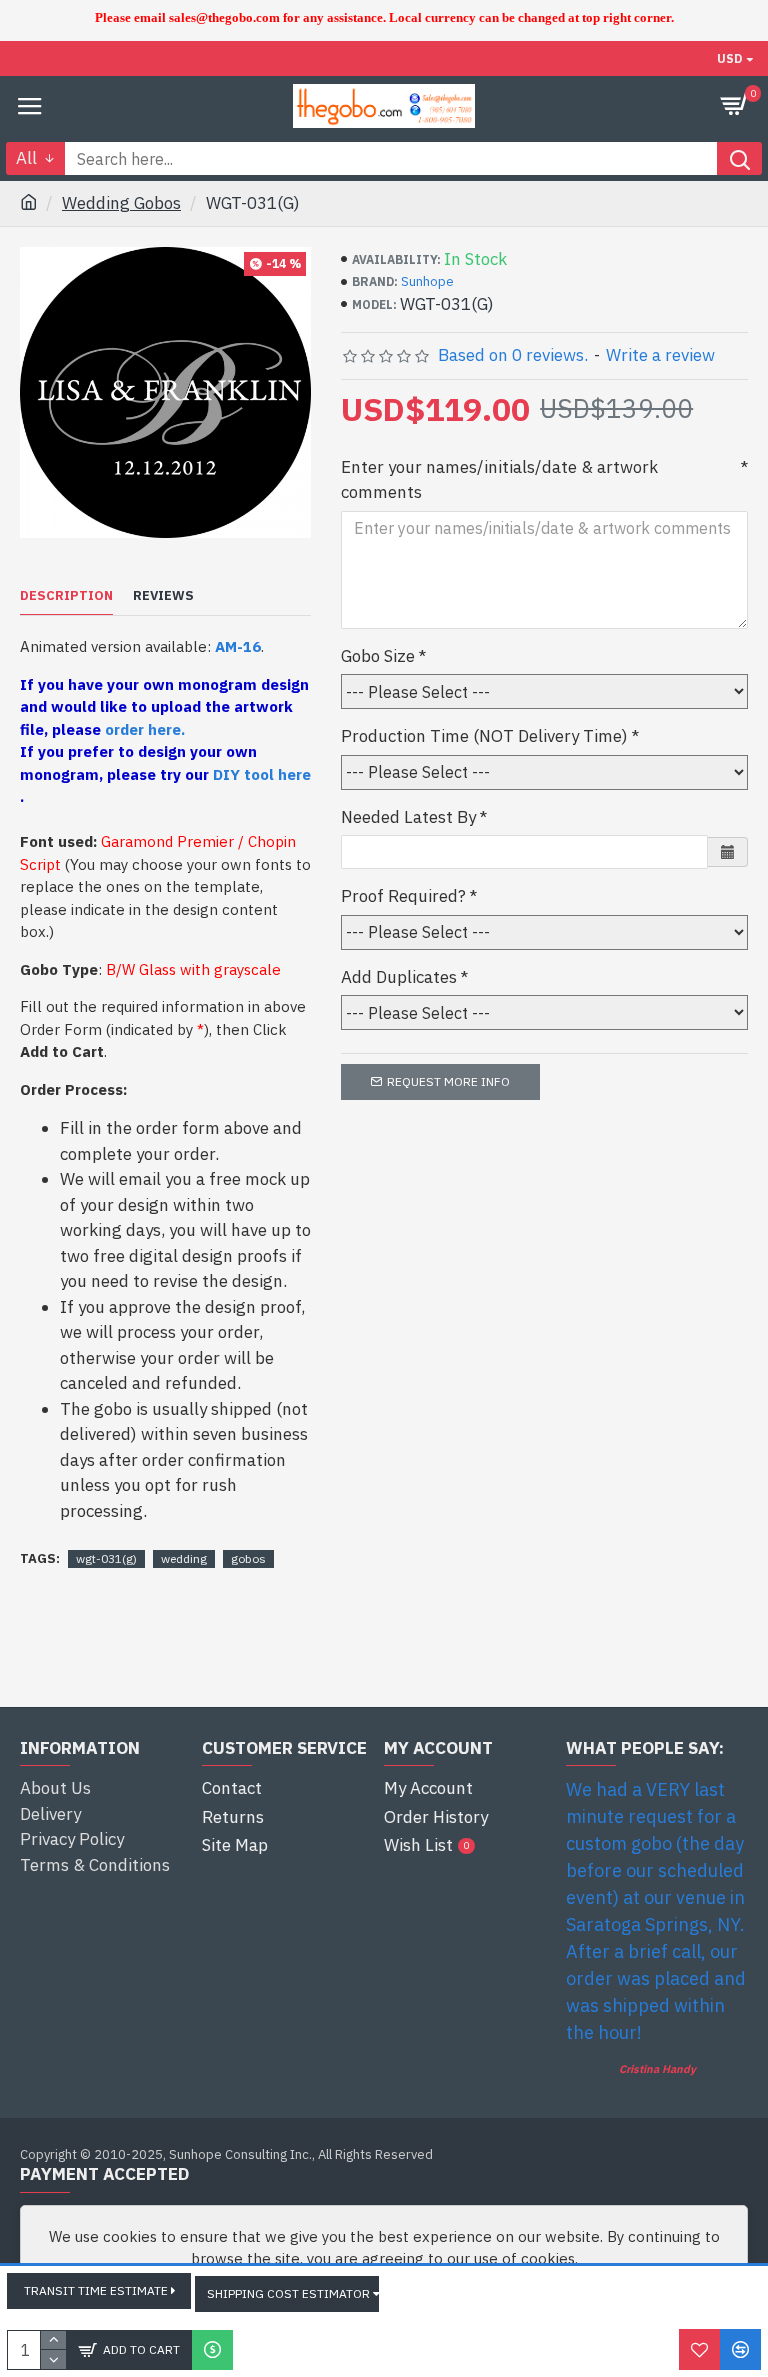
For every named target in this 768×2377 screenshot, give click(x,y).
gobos (248, 1558)
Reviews (163, 596)
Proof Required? (403, 896)
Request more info (448, 1081)
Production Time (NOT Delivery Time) (484, 736)
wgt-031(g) (106, 1558)
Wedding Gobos (121, 203)
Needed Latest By (408, 817)
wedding (184, 1558)
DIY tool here (262, 774)
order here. (145, 729)
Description (66, 596)
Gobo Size (378, 656)
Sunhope (427, 281)
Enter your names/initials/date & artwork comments (499, 480)
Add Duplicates (399, 977)
